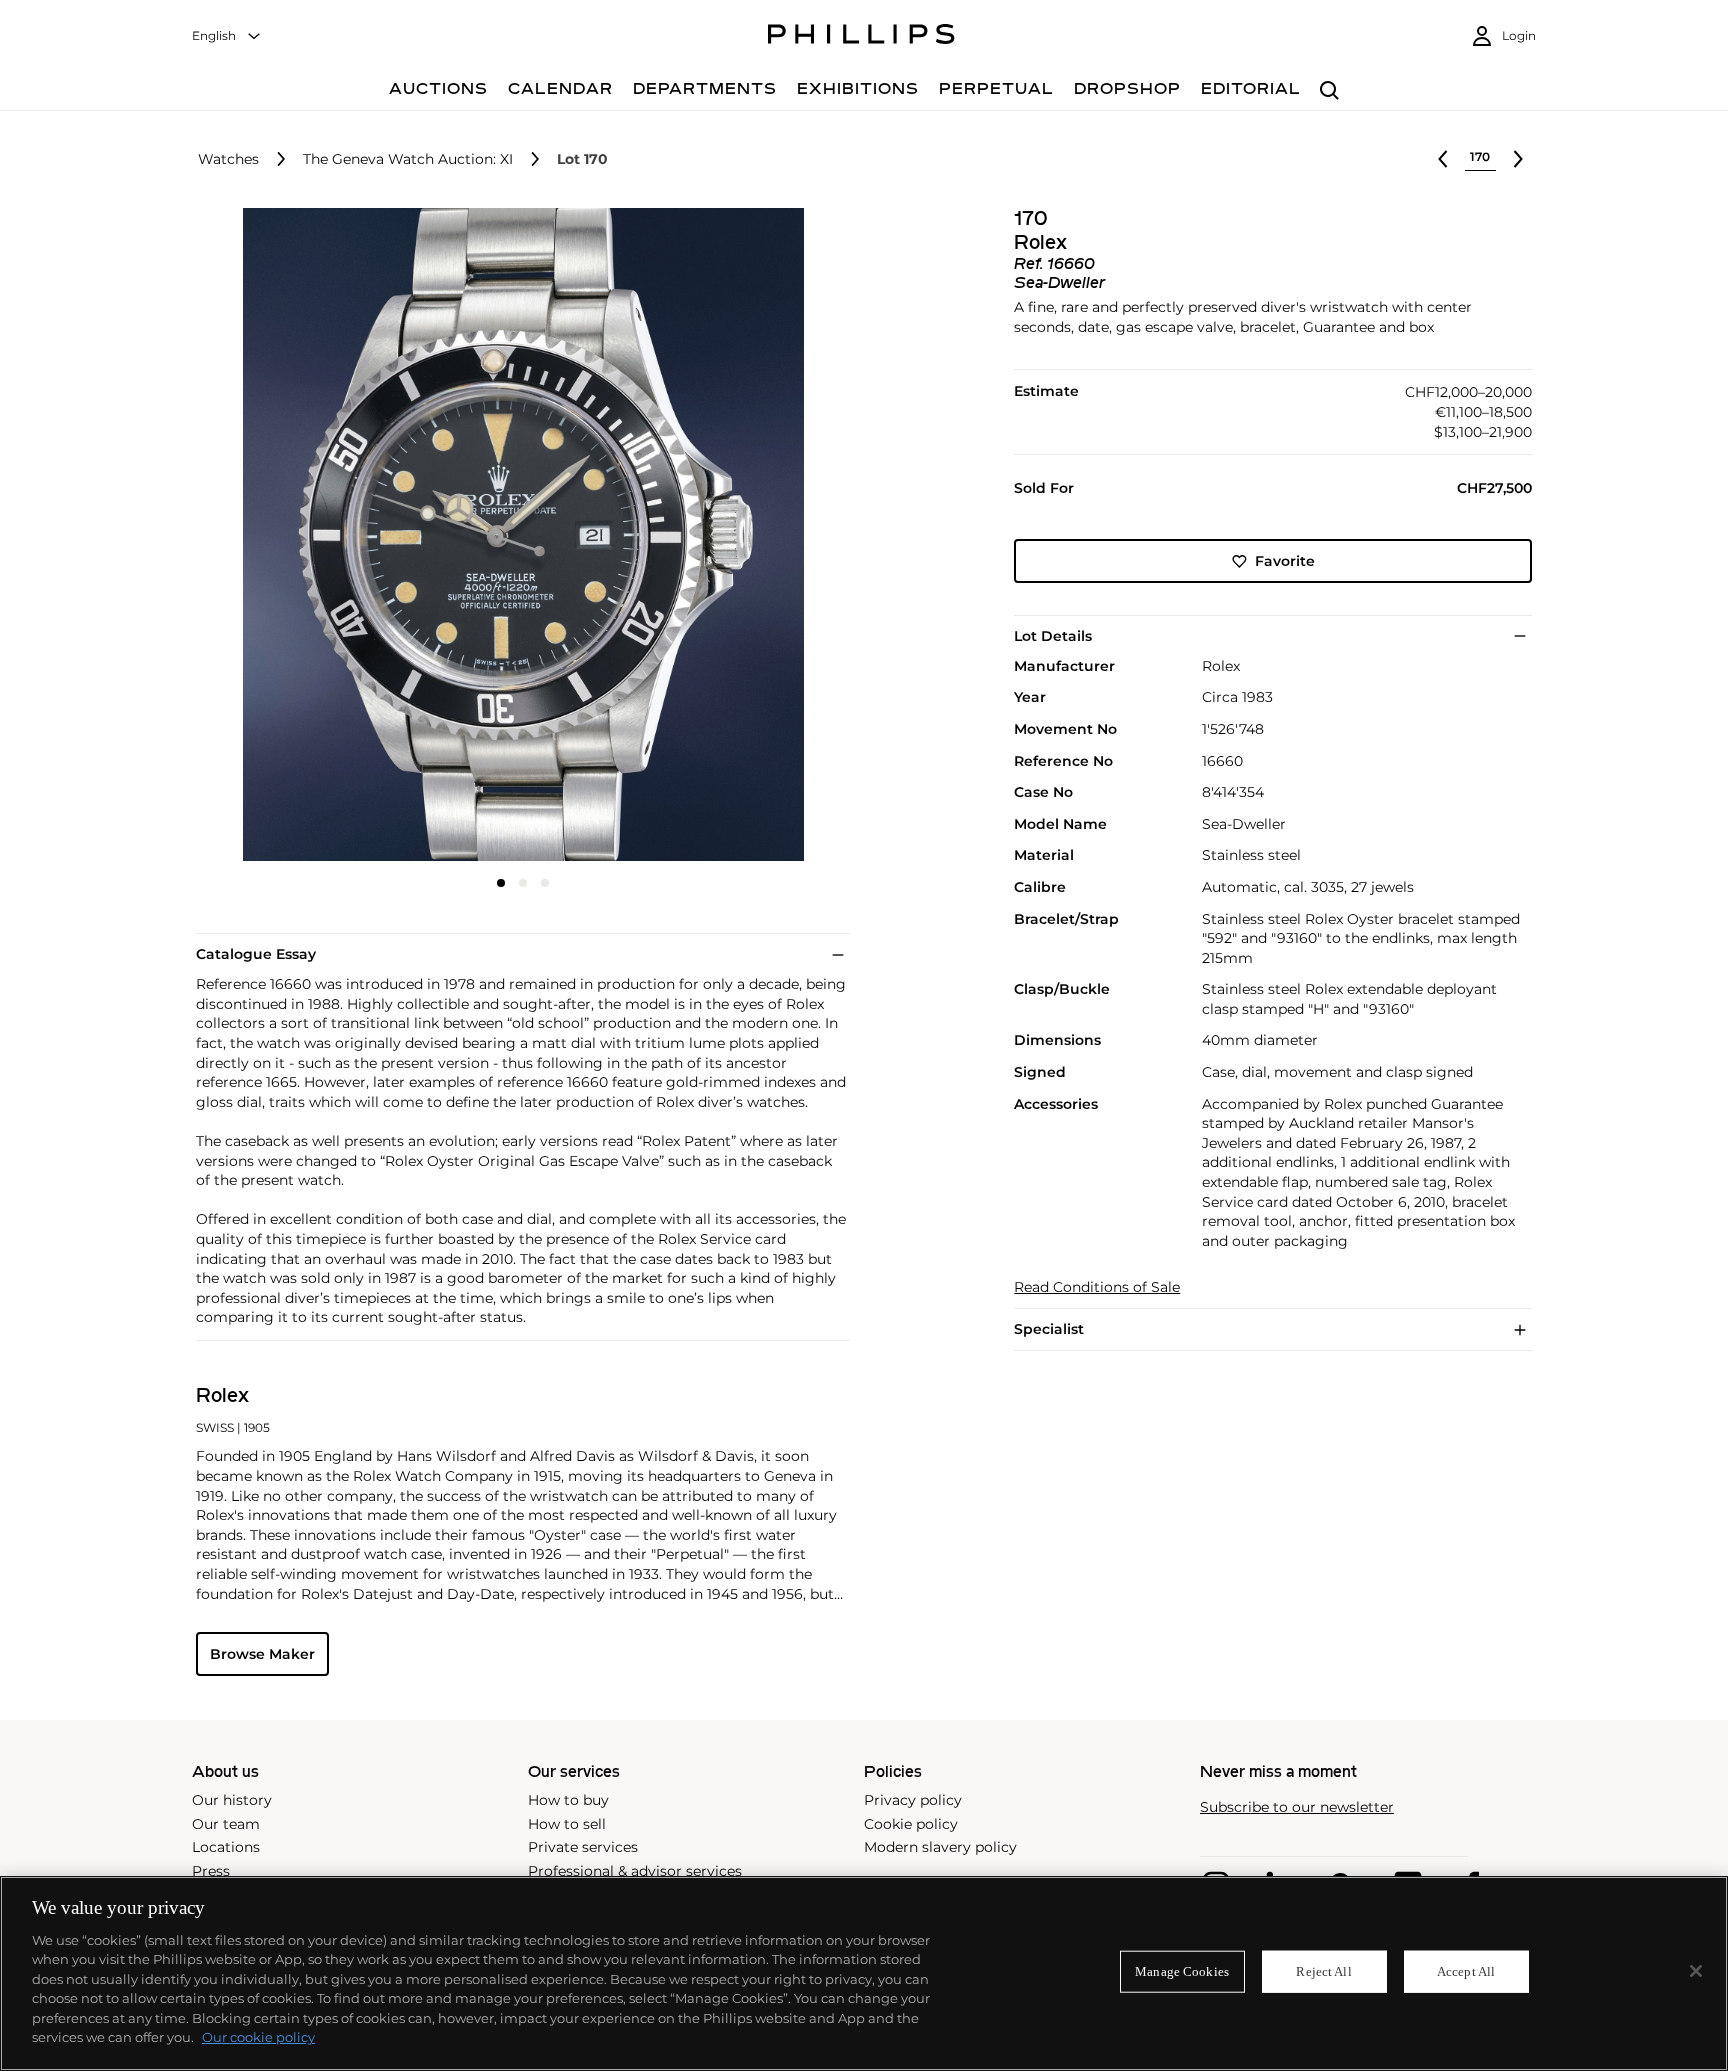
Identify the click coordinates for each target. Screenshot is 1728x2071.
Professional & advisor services (635, 1871)
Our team (226, 1824)
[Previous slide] (305, 537)
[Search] (1329, 91)
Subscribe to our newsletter (1297, 1807)
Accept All (1466, 1971)
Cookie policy (911, 1824)
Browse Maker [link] (262, 1654)
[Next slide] (741, 537)
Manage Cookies (1182, 1971)
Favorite (1285, 561)
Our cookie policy (258, 2037)
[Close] (1696, 1971)
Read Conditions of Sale (1097, 1287)
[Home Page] (861, 37)
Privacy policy (913, 1800)
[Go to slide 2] (523, 883)
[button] (517, 535)
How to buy (568, 1800)
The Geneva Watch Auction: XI (408, 159)
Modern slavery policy (940, 1847)
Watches (228, 159)
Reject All (1323, 1971)
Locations (226, 1847)
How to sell (567, 1824)
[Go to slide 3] (545, 883)
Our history (232, 1800)
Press (211, 1871)
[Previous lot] (1443, 159)
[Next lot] (1518, 159)
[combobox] (227, 36)
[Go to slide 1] (501, 883)
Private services (583, 1847)
